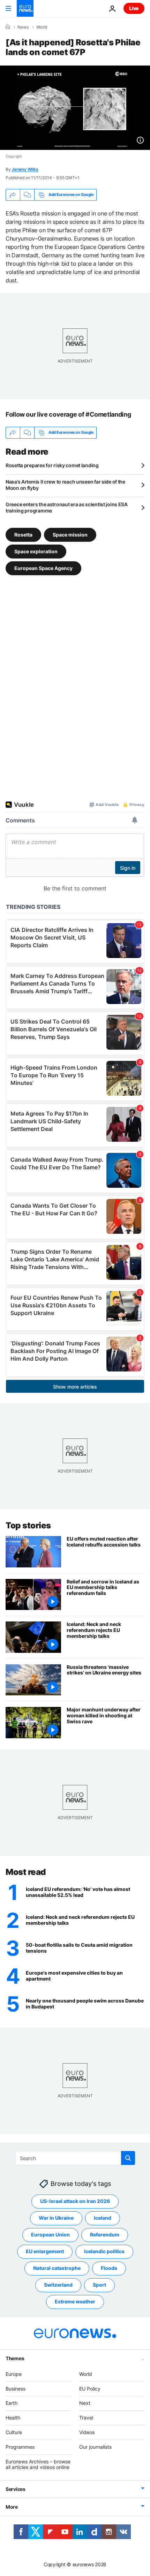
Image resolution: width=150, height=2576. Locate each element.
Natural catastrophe (57, 2268)
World (42, 27)
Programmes (20, 2446)
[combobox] (75, 2158)
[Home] (8, 27)
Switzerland (58, 2285)
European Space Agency (43, 568)
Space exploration (36, 551)
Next (85, 2403)
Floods (109, 2268)
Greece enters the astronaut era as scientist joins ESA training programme (67, 507)
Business (16, 2388)
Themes (15, 2358)
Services (16, 2489)
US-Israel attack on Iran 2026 (75, 2201)
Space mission (70, 534)
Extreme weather (75, 2301)
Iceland (103, 2218)
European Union (50, 2235)
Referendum (105, 2235)
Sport (99, 2285)
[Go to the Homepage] (25, 8)
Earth (12, 2403)
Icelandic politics (104, 2251)
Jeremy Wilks (25, 169)
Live (134, 8)
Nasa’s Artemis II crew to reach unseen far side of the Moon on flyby (65, 485)
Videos (87, 2432)
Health (13, 2418)
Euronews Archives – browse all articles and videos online (38, 2464)
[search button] (128, 2158)
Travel (86, 2418)
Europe (14, 2374)
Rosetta (23, 534)
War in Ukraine (56, 2218)
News (23, 27)
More (12, 2507)
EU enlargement (45, 2251)
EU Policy (90, 2388)
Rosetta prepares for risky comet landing (52, 465)
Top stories (28, 1525)
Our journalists (95, 2446)
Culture (14, 2432)
